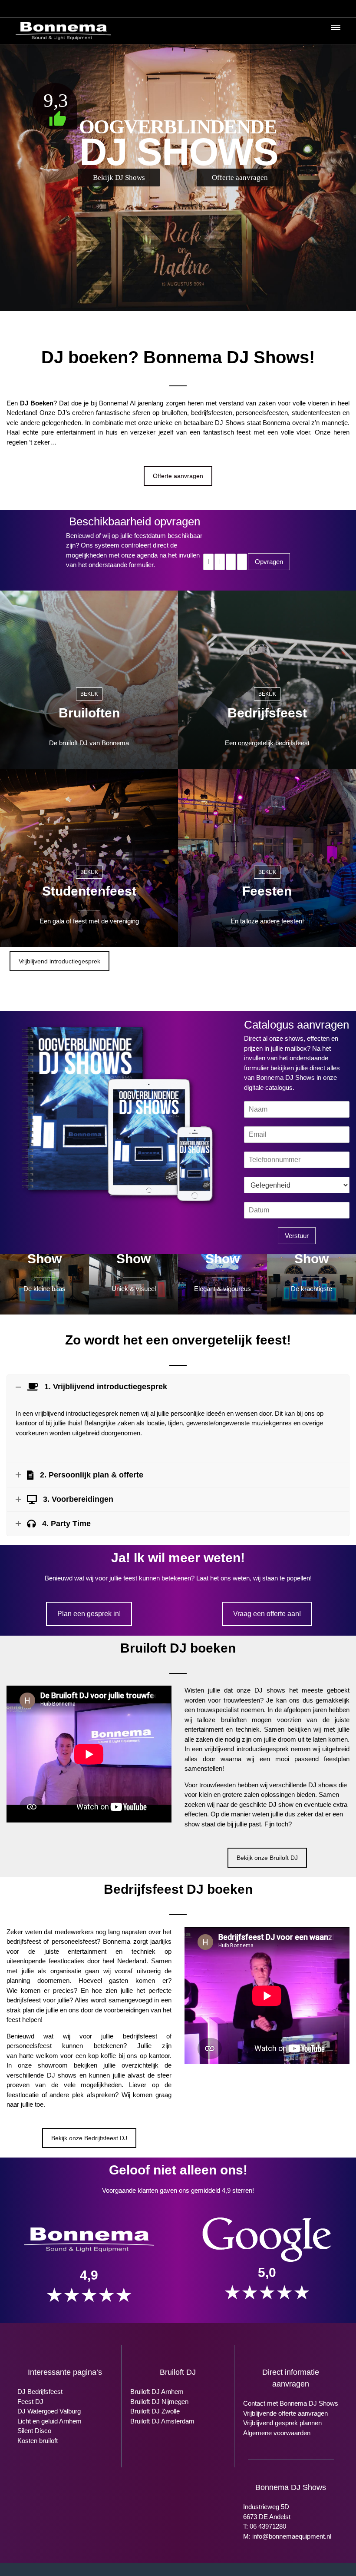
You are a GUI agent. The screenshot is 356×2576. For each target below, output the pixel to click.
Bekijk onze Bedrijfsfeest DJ (89, 2138)
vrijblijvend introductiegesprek (76, 1413)
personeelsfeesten (262, 413)
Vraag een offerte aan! (267, 1614)
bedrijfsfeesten (212, 413)
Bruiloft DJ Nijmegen (159, 2402)
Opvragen (269, 562)
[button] (335, 30)
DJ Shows (230, 423)
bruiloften (174, 413)
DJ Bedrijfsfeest (40, 2392)
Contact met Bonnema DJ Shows (291, 2403)
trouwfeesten (242, 1700)
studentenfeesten (316, 413)
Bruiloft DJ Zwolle (155, 2411)
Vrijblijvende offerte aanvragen (285, 2413)
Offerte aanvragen (178, 476)
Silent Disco (34, 2431)
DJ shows (270, 1690)
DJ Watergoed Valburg (49, 2411)
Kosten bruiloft (38, 2441)
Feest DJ (30, 2402)
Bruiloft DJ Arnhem (157, 2392)
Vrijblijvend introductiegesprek (59, 961)
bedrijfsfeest (24, 1941)
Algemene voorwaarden (277, 2433)
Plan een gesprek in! (89, 1614)
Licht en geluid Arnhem (49, 2421)
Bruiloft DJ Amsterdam (162, 2421)
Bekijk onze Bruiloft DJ (267, 1858)
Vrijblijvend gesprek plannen (282, 2423)
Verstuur (297, 1236)
